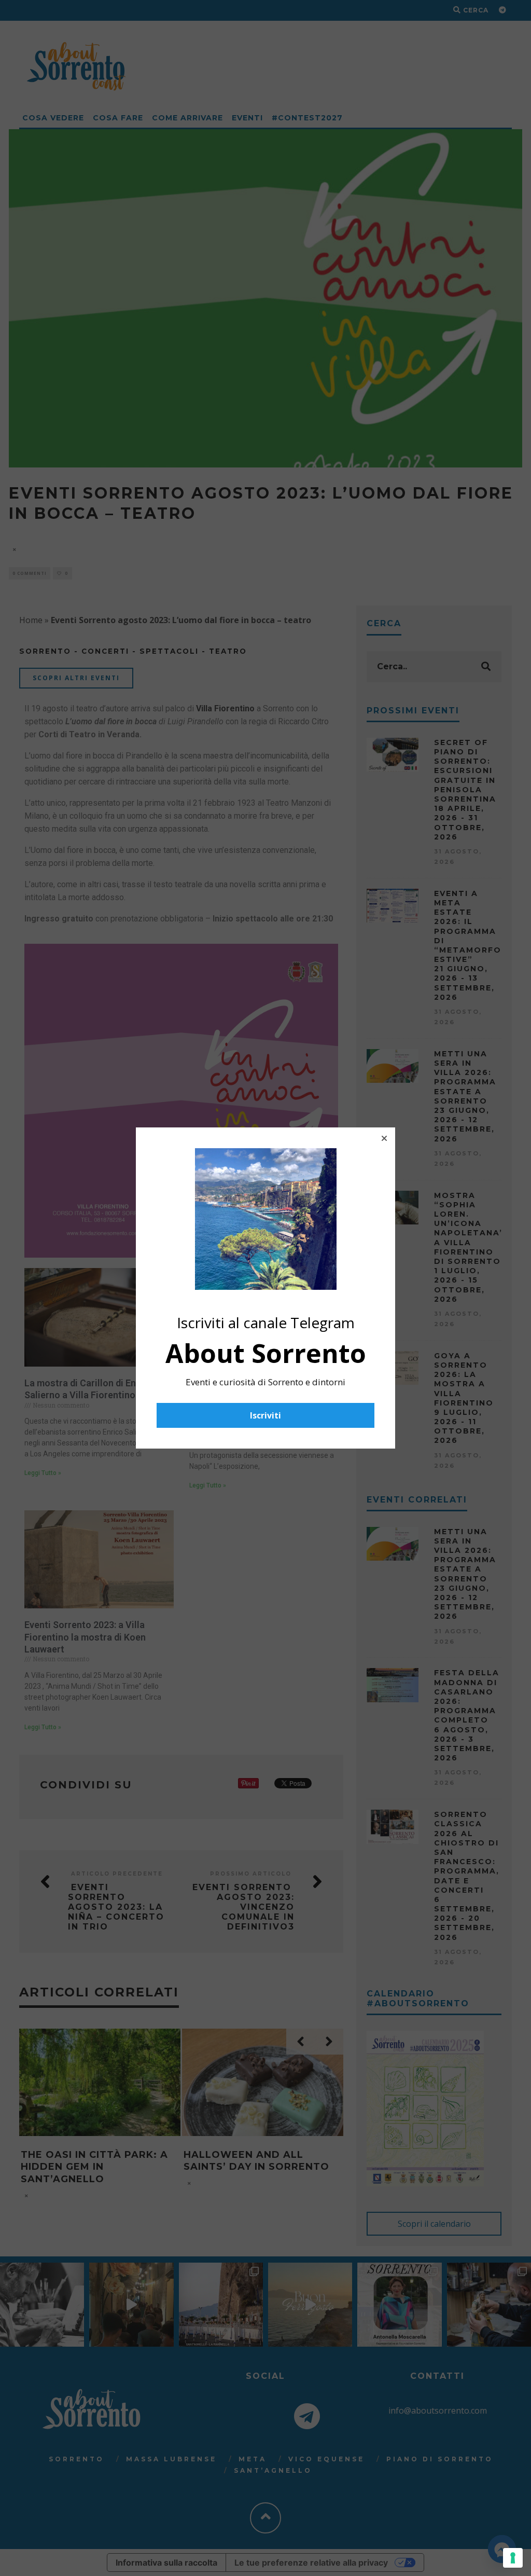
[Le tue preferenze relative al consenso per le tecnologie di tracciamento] (513, 2558)
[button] (384, 1138)
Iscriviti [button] (265, 1415)
